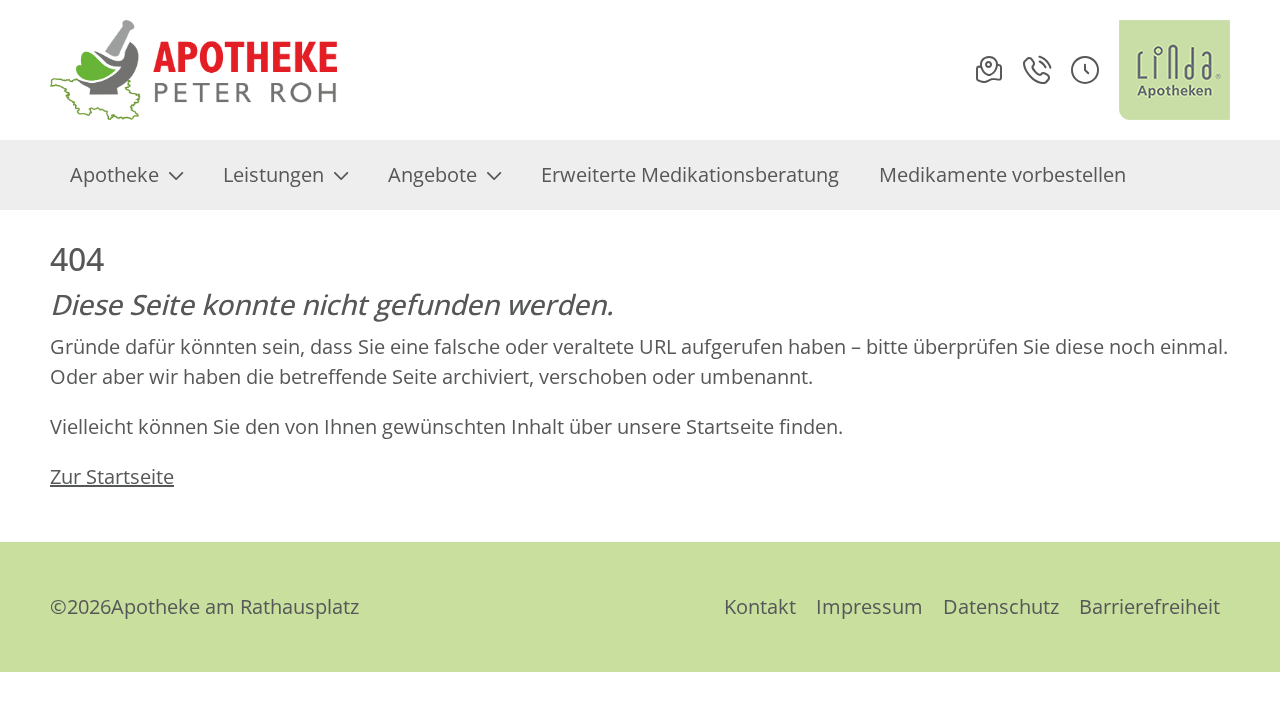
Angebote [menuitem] (432, 174)
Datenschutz (1001, 606)
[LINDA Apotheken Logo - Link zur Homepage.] (1174, 70)
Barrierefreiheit (1149, 606)
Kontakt (760, 606)
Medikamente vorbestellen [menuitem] (1002, 174)
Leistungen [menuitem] (273, 174)
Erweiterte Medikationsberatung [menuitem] (690, 174)
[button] (1085, 70)
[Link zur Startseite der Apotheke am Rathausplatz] (193, 70)
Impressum (869, 606)
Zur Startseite (112, 476)
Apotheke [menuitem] (114, 174)
